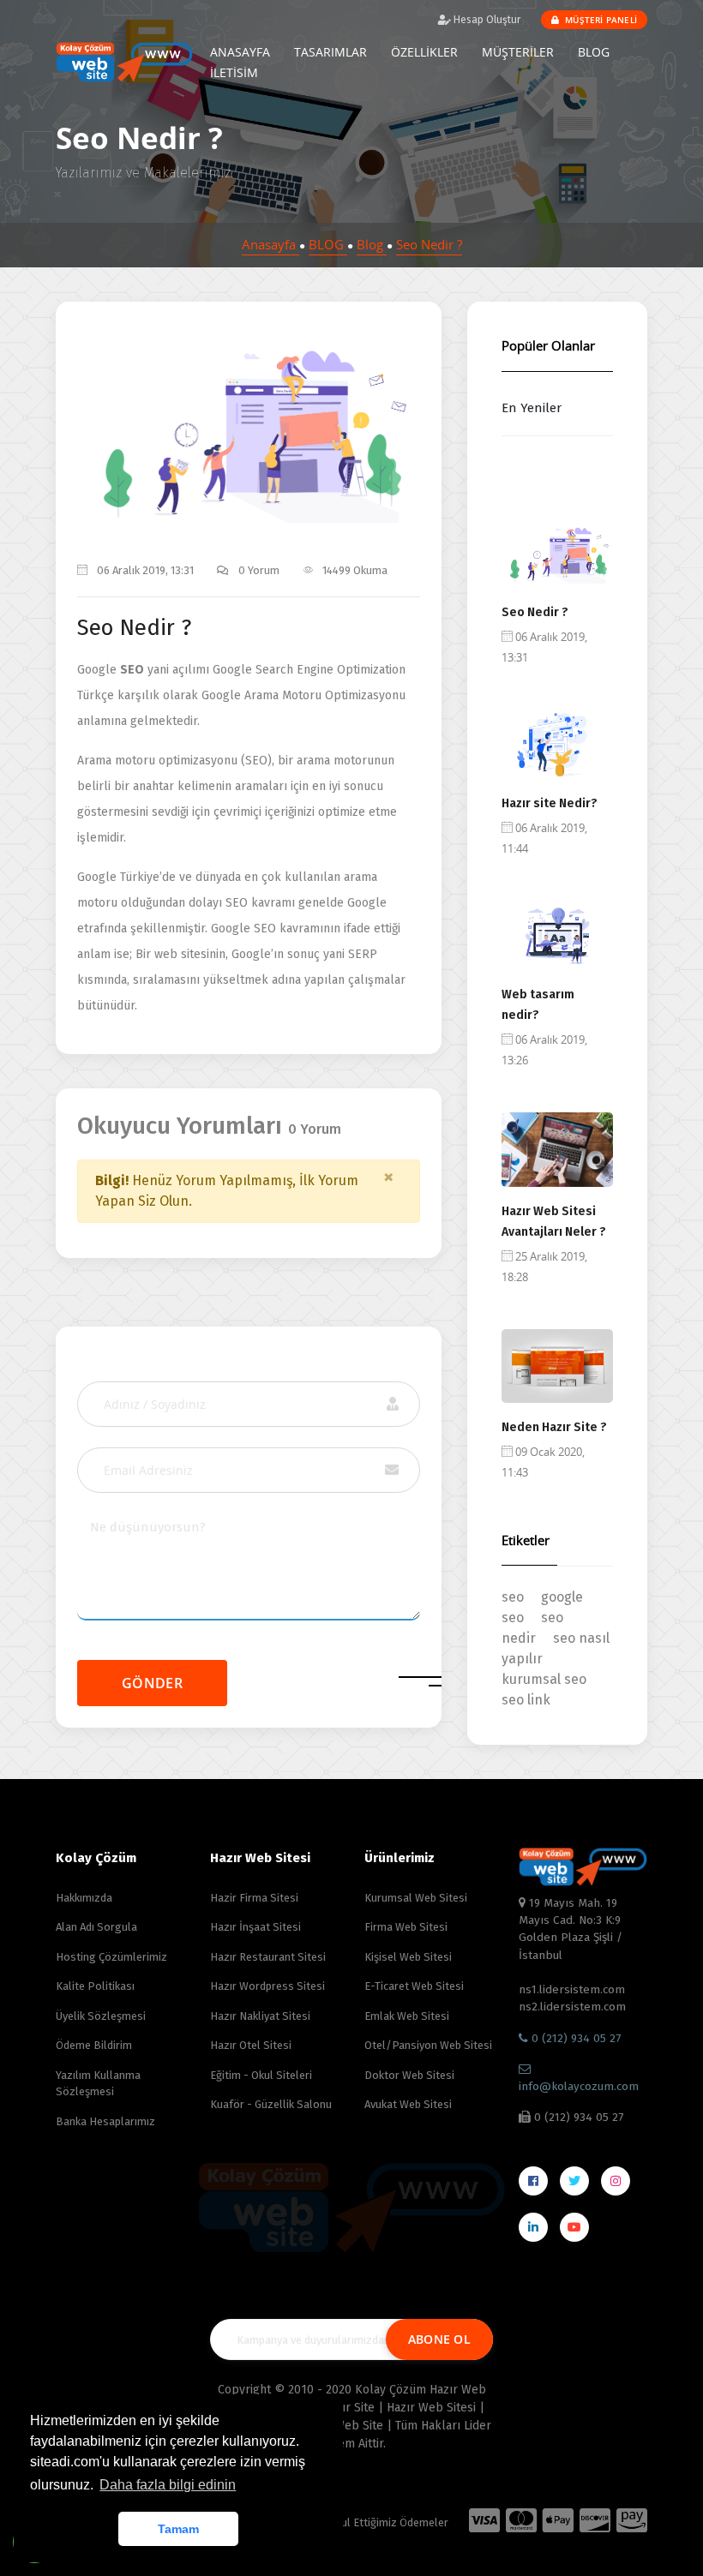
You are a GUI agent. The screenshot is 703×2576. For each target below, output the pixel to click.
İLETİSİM (234, 72)
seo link (526, 1700)
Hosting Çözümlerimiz (111, 1957)
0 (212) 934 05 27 (574, 2038)
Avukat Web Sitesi (408, 2104)
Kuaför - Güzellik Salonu (271, 2104)
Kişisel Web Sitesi (408, 1957)
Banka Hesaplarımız (105, 2121)
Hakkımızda (84, 1898)
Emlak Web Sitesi (407, 2016)
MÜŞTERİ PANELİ (600, 20)
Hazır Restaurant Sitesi (268, 1957)
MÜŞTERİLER (518, 52)
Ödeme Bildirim (94, 2045)
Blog (372, 244)
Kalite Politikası (95, 1986)
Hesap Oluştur (486, 20)
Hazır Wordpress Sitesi (267, 1986)
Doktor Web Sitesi (409, 2075)
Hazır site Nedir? (550, 803)
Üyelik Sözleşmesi (101, 2016)
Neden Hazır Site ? (554, 1427)
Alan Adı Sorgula (96, 1927)
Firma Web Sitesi (406, 1927)
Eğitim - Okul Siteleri (261, 2075)
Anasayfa (270, 244)
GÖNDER (152, 1683)
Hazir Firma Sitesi (254, 1898)
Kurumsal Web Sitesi (416, 1898)
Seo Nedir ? (429, 244)
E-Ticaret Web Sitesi (414, 1986)
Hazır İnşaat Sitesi (255, 1927)
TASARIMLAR (330, 52)
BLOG (594, 52)
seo (513, 1597)
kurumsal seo (544, 1679)
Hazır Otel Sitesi (251, 2045)
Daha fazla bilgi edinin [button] (168, 2485)
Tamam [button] (178, 2529)
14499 (299, 429)
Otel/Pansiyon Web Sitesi (428, 2045)
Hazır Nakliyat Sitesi (260, 2016)
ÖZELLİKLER (424, 52)
